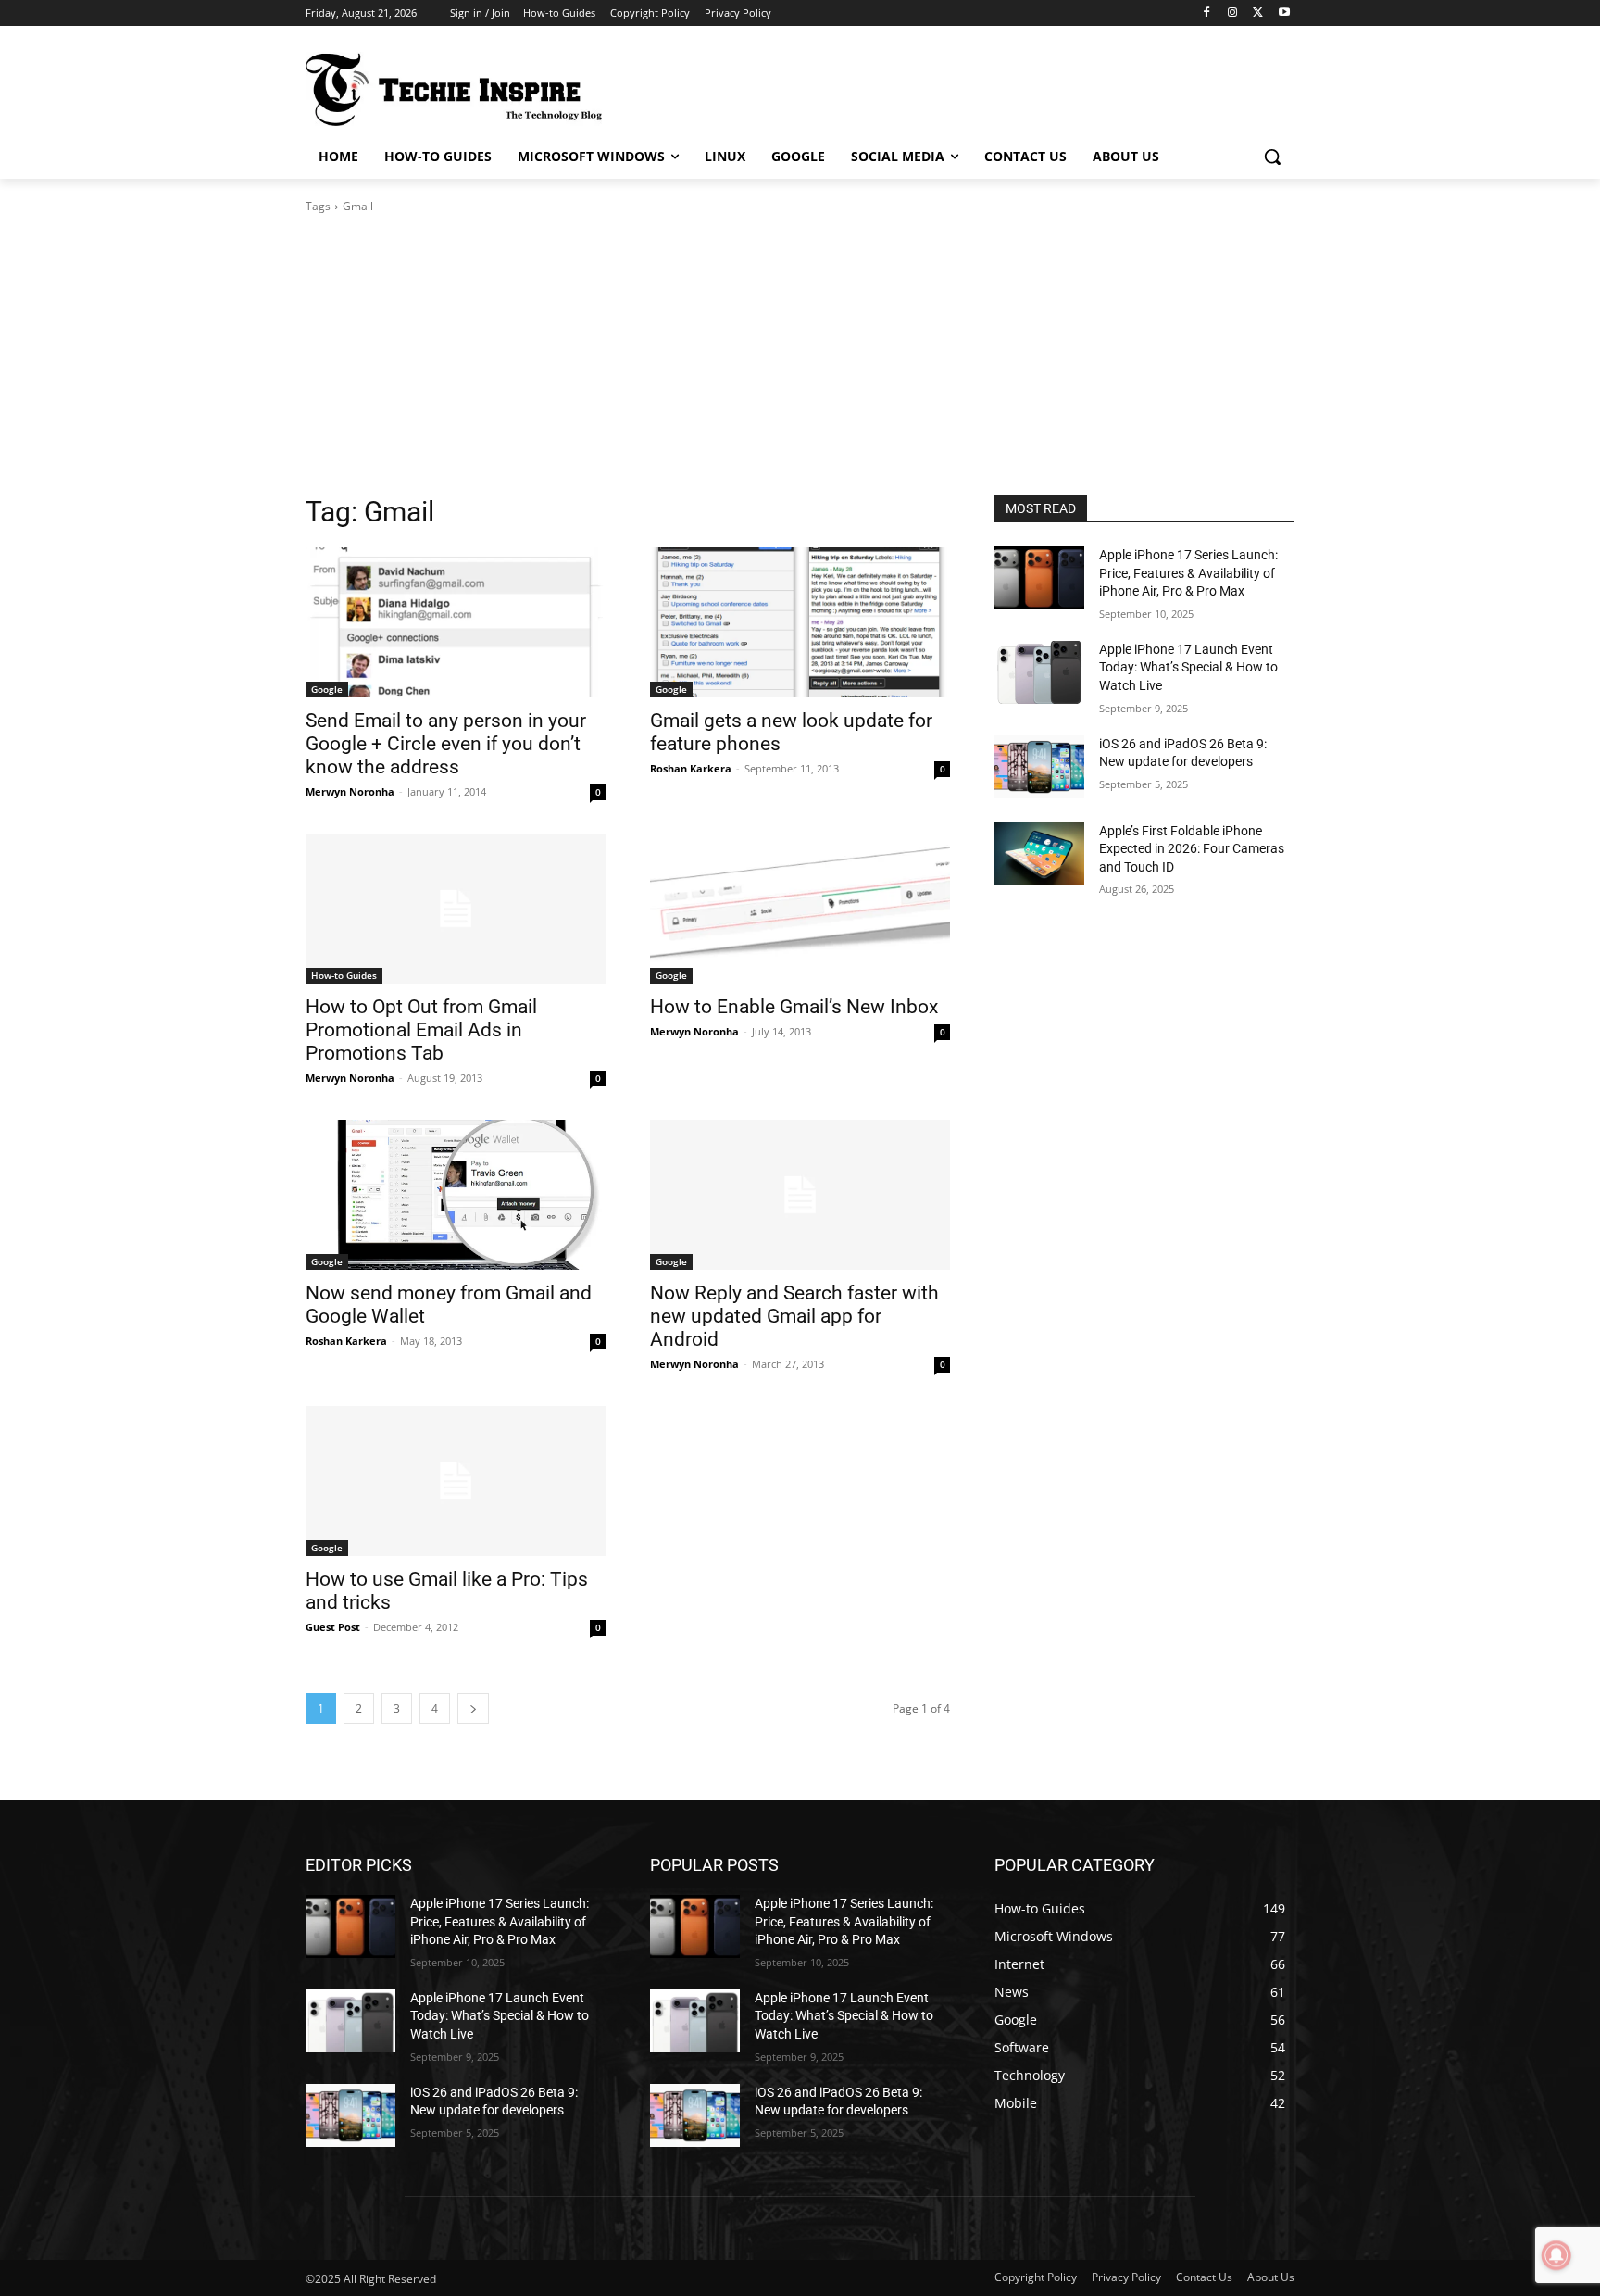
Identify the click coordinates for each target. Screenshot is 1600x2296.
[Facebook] (1207, 13)
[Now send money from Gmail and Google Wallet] (456, 1195)
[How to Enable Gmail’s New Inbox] (800, 909)
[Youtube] (1284, 13)
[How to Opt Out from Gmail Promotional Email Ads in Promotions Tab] (456, 909)
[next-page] (473, 1708)
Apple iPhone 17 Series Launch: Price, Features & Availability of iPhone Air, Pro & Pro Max (1188, 573)
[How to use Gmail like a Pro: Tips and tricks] (456, 1481)
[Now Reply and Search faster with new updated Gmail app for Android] (800, 1195)
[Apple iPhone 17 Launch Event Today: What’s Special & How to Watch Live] (1039, 672)
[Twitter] (1258, 13)
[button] (1272, 157)
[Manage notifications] (1556, 2255)
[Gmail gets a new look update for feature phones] (800, 622)
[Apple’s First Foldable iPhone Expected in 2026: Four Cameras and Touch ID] (1039, 854)
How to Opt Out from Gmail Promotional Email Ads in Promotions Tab (421, 1030)
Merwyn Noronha (350, 791)
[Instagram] (1233, 13)
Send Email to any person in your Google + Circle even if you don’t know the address (446, 744)
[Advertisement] (800, 355)
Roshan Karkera (691, 768)
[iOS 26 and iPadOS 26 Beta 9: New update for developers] (1039, 767)
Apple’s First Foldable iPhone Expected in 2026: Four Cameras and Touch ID (1192, 849)
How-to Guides (344, 975)
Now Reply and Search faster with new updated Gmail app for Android (794, 1316)
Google (327, 689)
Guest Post (333, 1627)
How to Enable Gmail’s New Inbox (794, 1007)
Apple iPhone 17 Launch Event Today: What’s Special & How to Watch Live (1188, 667)
